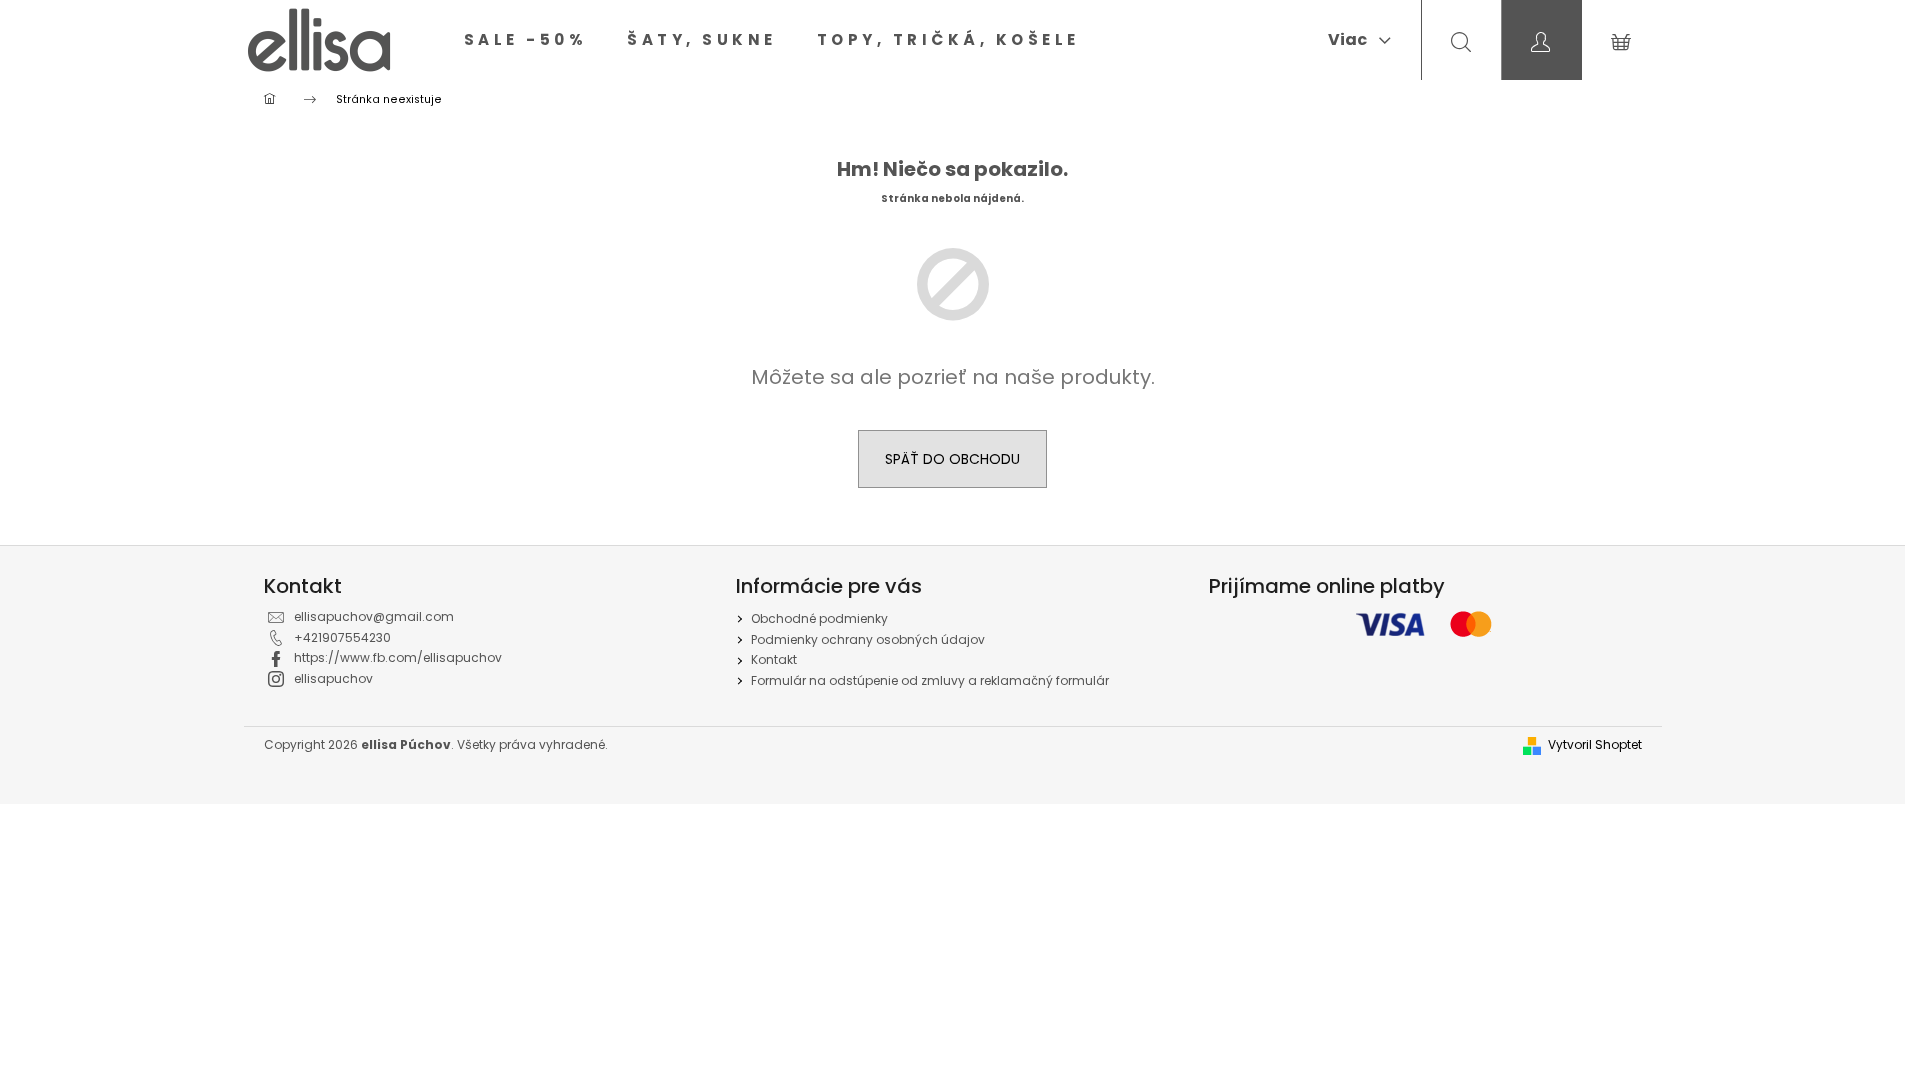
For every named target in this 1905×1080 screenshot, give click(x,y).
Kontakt (774, 659)
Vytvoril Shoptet (1595, 745)
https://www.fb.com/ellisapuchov (398, 657)
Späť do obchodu (952, 459)
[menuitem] (526, 40)
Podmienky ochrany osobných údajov (868, 639)
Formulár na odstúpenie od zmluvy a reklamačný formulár (930, 680)
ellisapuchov (333, 678)
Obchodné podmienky (819, 618)
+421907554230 (342, 637)
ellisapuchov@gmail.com (374, 616)
